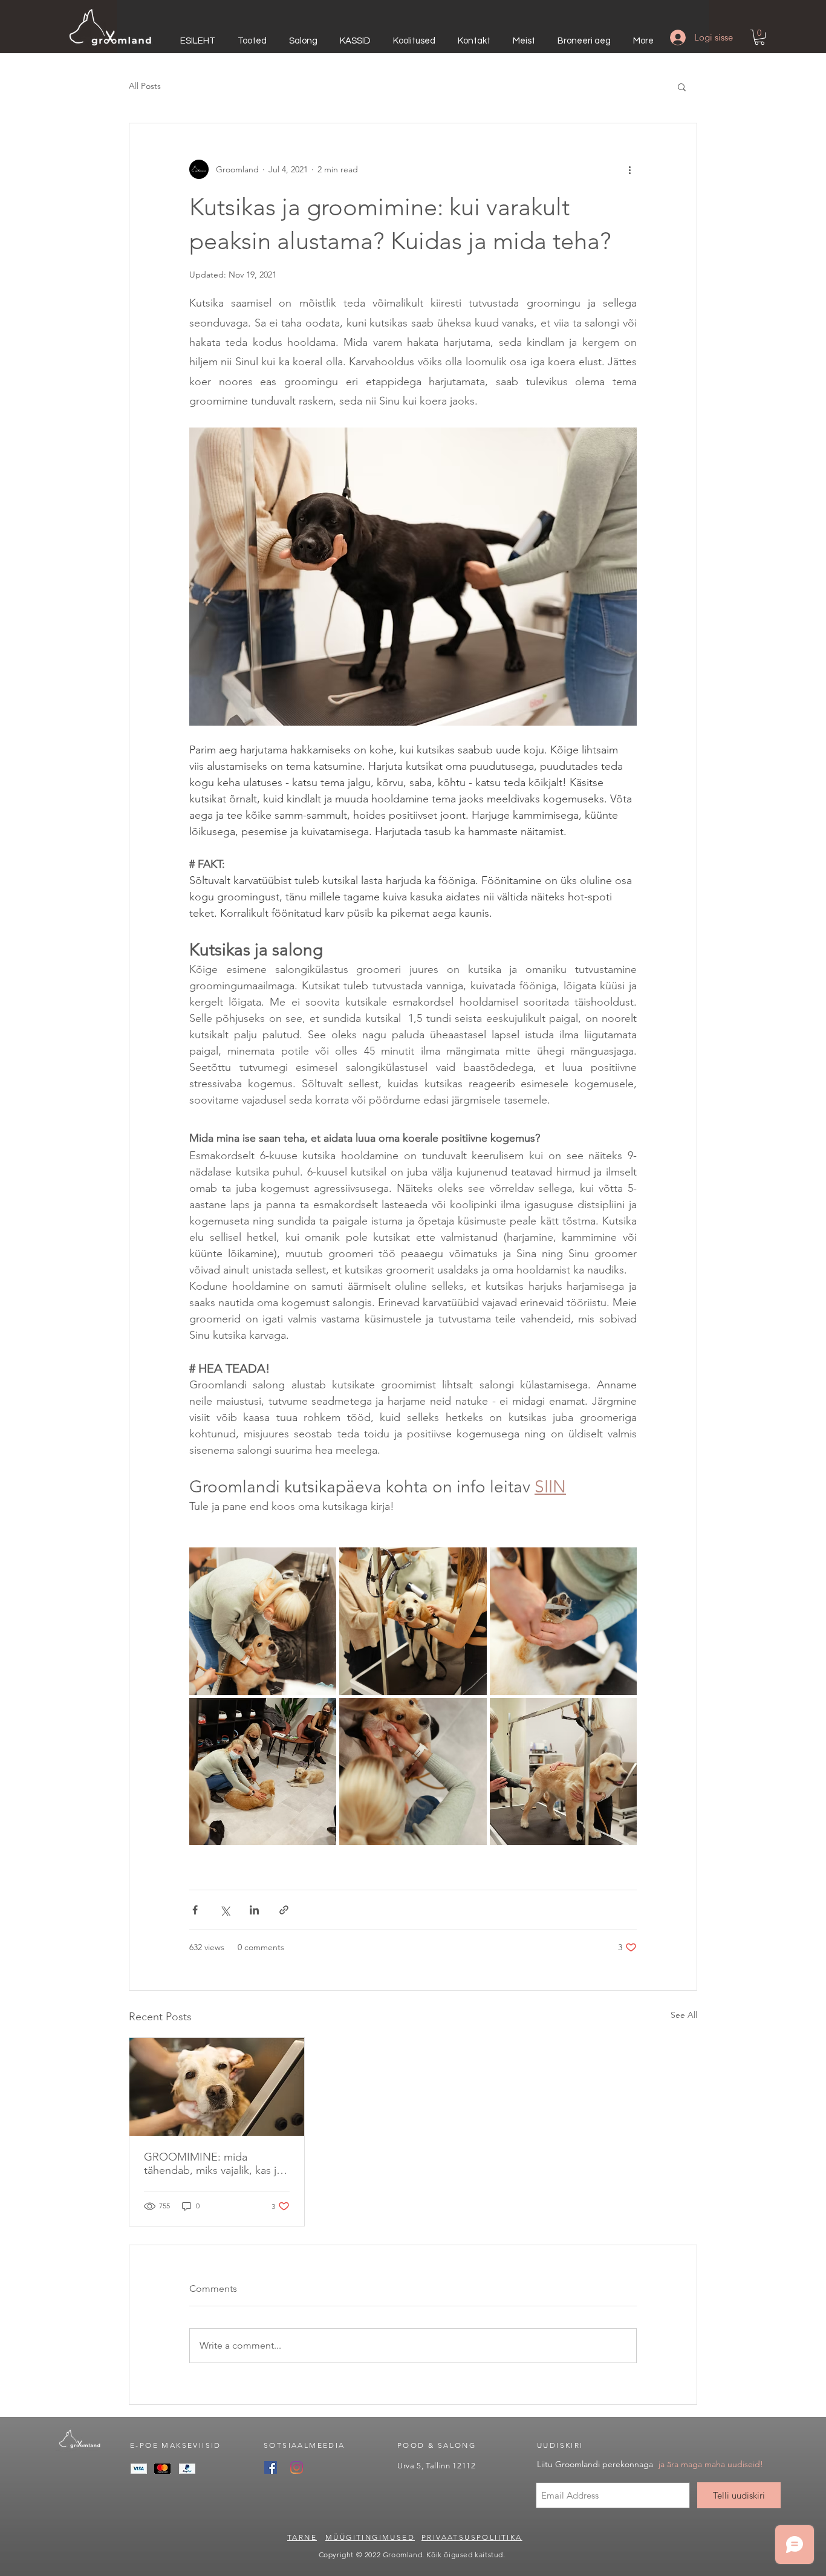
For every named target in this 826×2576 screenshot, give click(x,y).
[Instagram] (297, 2467)
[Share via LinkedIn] (254, 1910)
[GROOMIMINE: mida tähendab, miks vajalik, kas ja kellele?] (217, 2087)
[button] (759, 37)
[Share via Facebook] (195, 1910)
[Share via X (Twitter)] (225, 1910)
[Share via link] (284, 1910)
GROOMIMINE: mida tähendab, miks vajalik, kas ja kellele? (213, 2164)
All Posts (145, 86)
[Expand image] (263, 1621)
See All (684, 2015)
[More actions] (629, 169)
